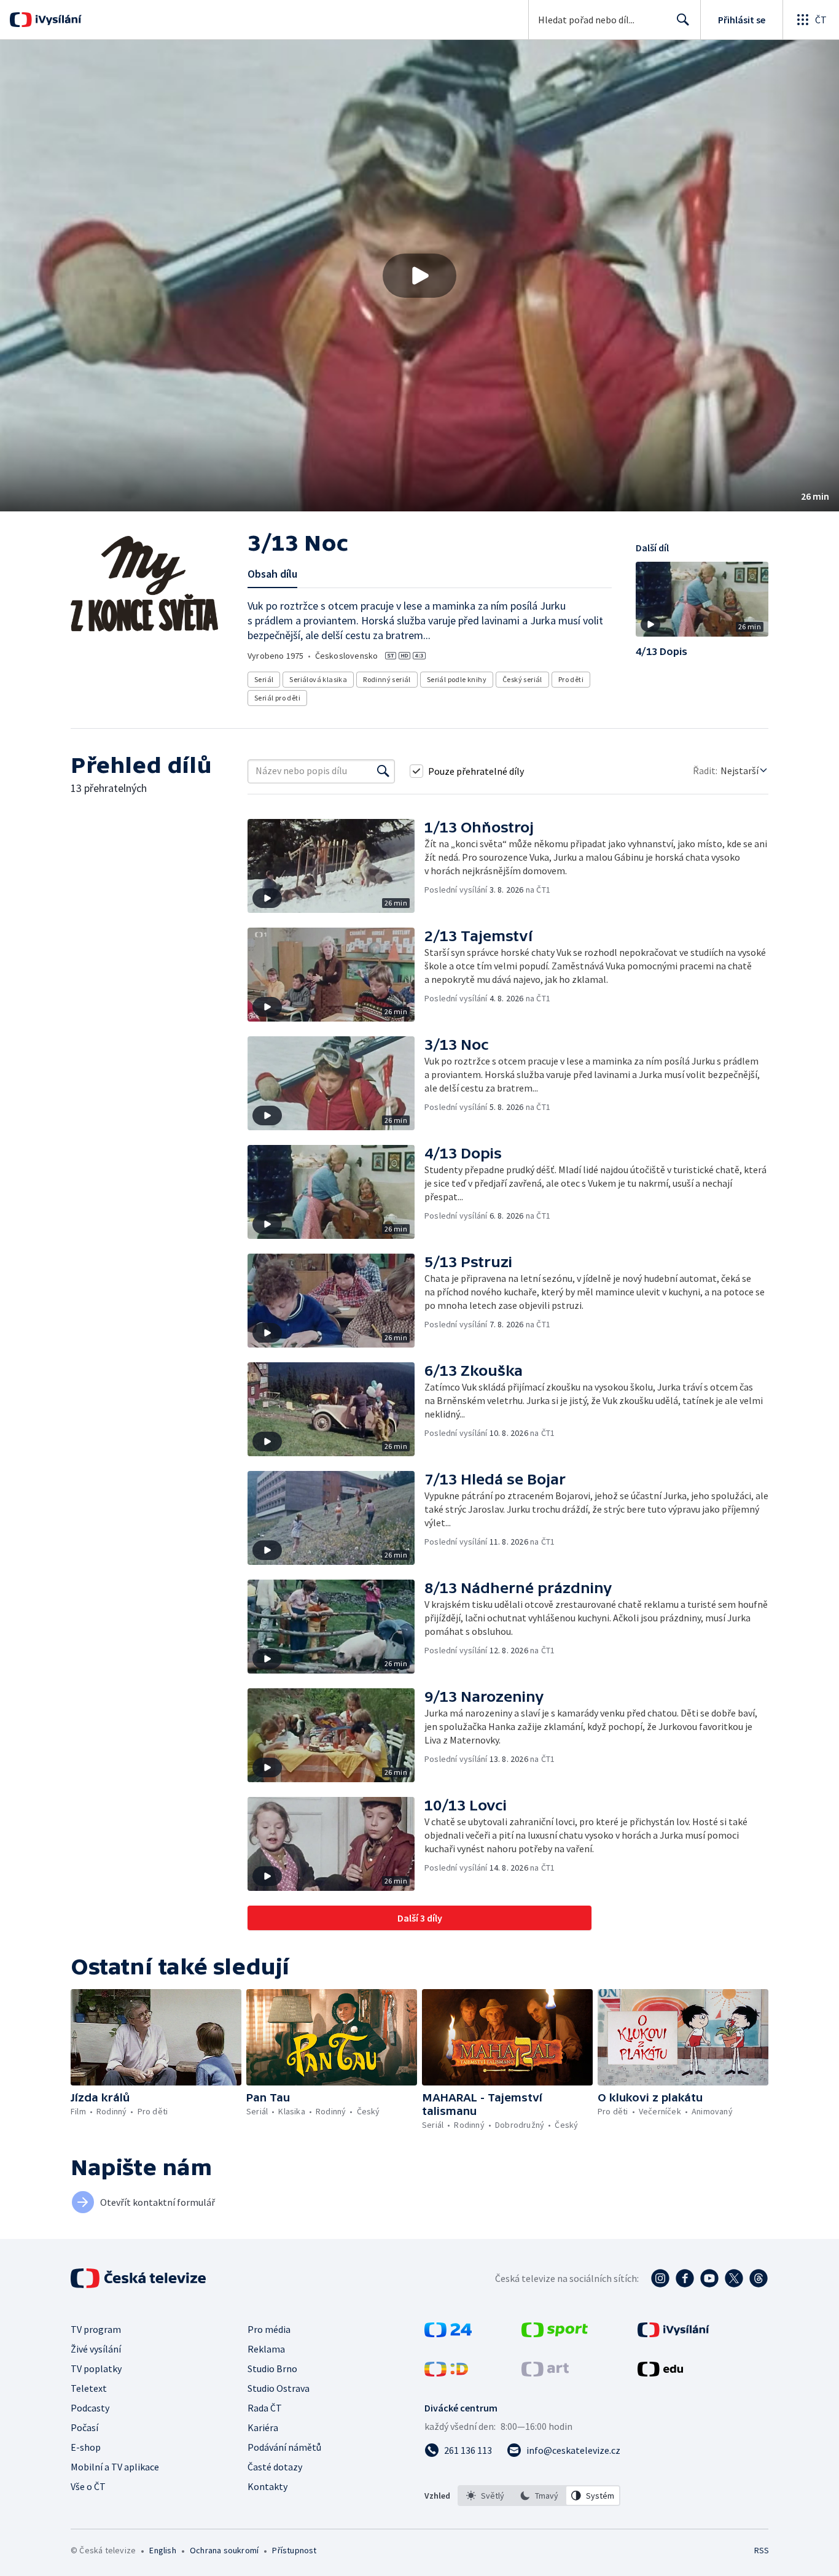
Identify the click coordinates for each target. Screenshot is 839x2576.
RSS (762, 2550)
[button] (419, 276)
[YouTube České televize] (709, 2278)
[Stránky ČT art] (545, 2373)
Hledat (683, 20)
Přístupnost (294, 2550)
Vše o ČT (88, 2486)
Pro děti (571, 679)
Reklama (266, 2349)
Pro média (269, 2329)
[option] (485, 2496)
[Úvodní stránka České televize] (139, 2278)
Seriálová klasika (318, 679)
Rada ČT (265, 2408)
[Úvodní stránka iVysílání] (57, 20)
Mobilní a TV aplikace (115, 2467)
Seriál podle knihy (457, 679)
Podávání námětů (284, 2447)
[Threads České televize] (759, 2278)
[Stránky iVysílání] (673, 2334)
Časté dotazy (275, 2467)
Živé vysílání (96, 2349)
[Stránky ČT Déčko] (446, 2373)
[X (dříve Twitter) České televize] (734, 2278)
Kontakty (267, 2486)
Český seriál (522, 679)
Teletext (89, 2388)
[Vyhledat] (383, 771)
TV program (96, 2329)
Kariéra (263, 2427)
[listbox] (539, 2496)
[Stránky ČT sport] (555, 2334)
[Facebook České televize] (685, 2278)
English (162, 2550)
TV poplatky (96, 2368)
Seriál (264, 679)
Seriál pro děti (277, 698)
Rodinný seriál (387, 679)
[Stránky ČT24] (448, 2334)
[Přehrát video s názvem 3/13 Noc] (419, 276)
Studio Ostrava (279, 2388)
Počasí (84, 2427)
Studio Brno (272, 2368)
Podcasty (90, 2408)
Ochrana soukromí (224, 2550)
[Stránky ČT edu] (660, 2373)
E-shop (86, 2447)
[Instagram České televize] (660, 2278)
